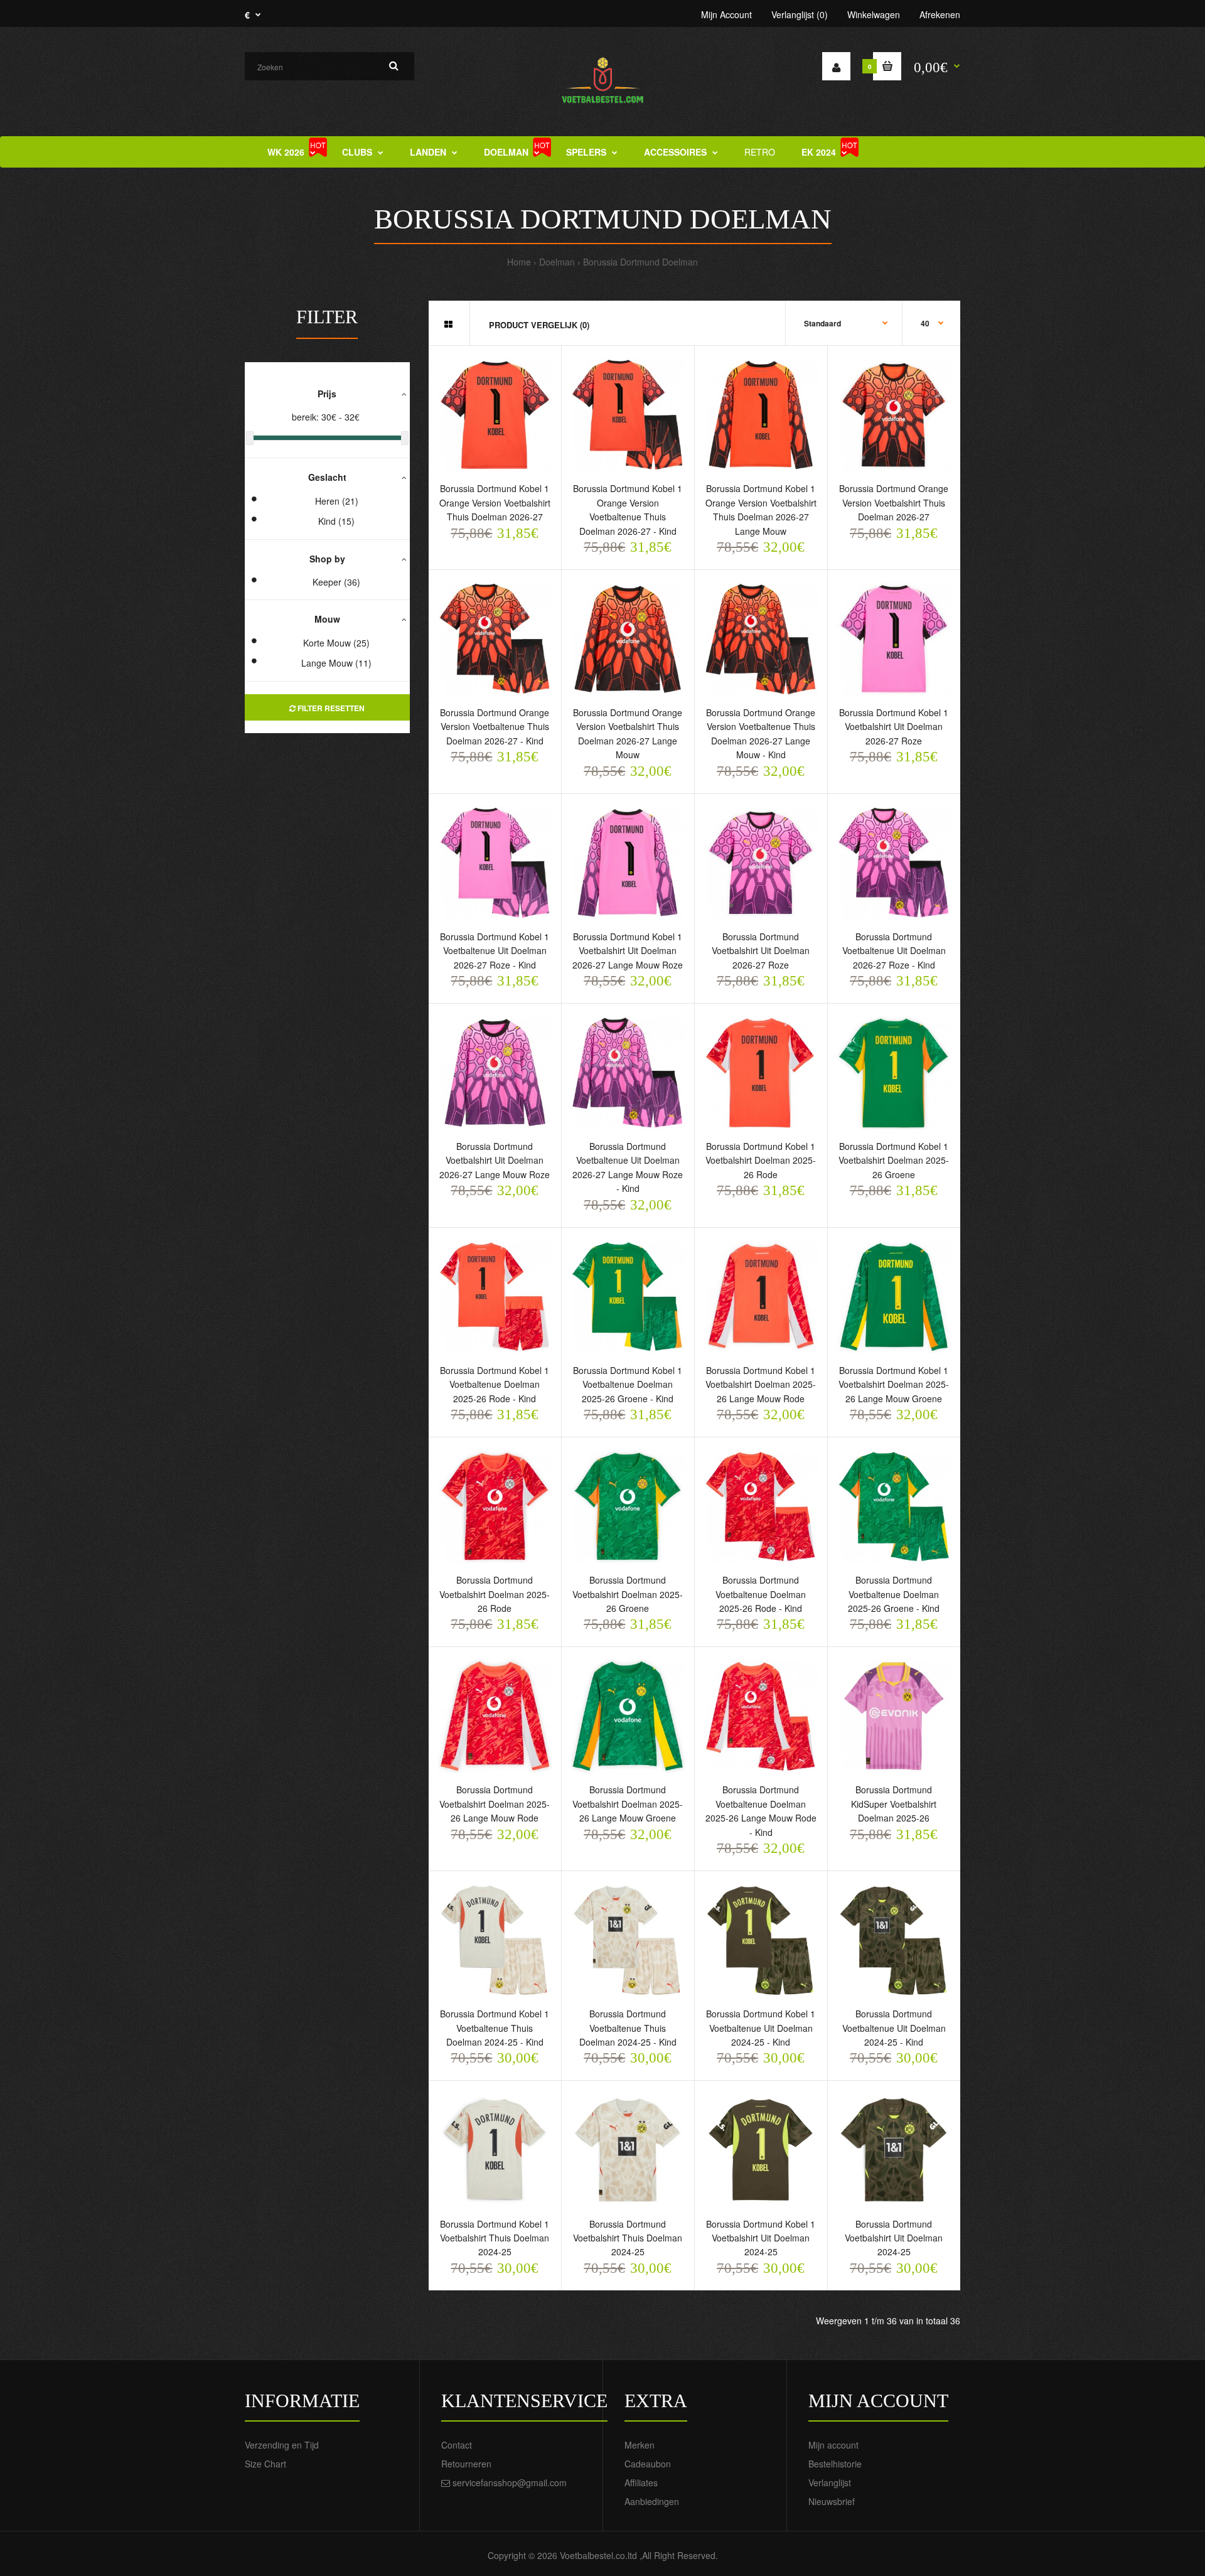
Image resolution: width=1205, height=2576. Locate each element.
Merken (640, 2445)
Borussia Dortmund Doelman (640, 262)
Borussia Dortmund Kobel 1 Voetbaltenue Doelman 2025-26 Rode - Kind (495, 1384)
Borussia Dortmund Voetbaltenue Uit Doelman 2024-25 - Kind (894, 2028)
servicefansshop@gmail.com (510, 2482)
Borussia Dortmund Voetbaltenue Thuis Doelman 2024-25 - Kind (628, 2028)
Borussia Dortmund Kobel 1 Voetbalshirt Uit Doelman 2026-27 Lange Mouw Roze (628, 951)
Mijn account (833, 2445)
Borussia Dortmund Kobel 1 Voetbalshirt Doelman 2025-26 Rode (761, 1160)
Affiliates (641, 2482)
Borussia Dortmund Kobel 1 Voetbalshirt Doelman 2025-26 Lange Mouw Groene (894, 1384)
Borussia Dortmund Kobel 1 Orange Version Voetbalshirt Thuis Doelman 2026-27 (495, 502)
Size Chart (265, 2464)
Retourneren (466, 2464)
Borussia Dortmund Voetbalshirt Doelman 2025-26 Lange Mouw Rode (495, 1804)
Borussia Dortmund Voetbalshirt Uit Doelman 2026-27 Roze (761, 951)
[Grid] (448, 324)
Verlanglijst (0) (800, 14)
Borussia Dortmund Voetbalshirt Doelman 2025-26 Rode (495, 1594)
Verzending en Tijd (282, 2445)
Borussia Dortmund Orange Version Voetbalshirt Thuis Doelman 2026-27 (894, 502)
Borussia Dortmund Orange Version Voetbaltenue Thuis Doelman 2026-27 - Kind (495, 727)
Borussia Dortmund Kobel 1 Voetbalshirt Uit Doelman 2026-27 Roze (894, 727)
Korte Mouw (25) (336, 643)
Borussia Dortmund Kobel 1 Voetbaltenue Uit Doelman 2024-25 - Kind (761, 2028)
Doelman (557, 262)
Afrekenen (940, 14)
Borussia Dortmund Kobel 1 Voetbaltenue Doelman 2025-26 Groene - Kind (628, 1384)
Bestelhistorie (835, 2464)
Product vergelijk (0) (539, 325)
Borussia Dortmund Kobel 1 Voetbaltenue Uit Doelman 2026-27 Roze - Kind (495, 951)
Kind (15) (336, 521)
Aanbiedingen (652, 2501)
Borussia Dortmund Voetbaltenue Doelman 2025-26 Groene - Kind (894, 1594)
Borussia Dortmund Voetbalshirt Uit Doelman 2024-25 (894, 2238)
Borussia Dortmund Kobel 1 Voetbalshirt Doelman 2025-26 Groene (894, 1160)
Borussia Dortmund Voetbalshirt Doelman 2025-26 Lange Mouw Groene (628, 1804)
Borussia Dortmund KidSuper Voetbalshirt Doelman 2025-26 (894, 1804)
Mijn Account (726, 14)
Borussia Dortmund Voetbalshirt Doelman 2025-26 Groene (628, 1594)
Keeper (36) (336, 582)
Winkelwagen (874, 14)
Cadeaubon (648, 2464)
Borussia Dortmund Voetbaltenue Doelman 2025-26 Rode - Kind (761, 1594)
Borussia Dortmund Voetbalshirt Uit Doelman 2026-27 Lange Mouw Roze (495, 1160)
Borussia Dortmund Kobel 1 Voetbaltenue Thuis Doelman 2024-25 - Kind (495, 2028)
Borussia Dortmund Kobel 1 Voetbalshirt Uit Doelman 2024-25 (761, 2238)
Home (519, 262)
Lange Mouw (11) (336, 663)
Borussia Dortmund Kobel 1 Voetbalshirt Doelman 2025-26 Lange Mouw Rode (761, 1384)
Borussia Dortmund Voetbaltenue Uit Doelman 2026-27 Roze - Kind (894, 951)
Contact (457, 2445)
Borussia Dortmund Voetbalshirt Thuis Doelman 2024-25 (628, 2238)
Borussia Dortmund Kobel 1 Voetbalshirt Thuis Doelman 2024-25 (495, 2238)
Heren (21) (337, 501)
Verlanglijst (830, 2482)
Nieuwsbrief (832, 2501)
